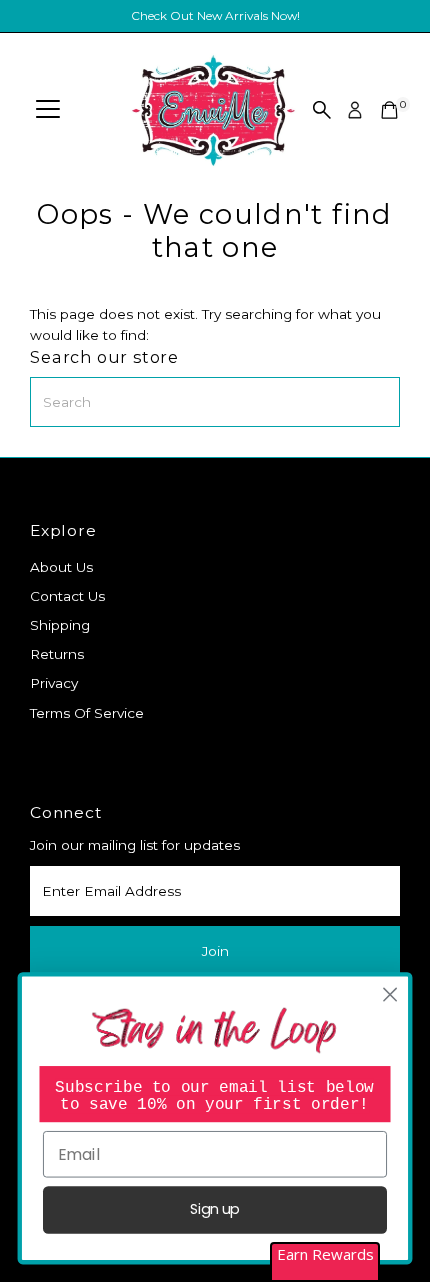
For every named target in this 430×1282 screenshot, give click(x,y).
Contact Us (67, 596)
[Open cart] (389, 110)
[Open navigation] (48, 110)
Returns (57, 654)
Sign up (214, 1210)
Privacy (54, 683)
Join (215, 951)
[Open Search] (322, 110)
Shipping (60, 625)
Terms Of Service (87, 713)
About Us (61, 567)
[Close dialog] (390, 995)
